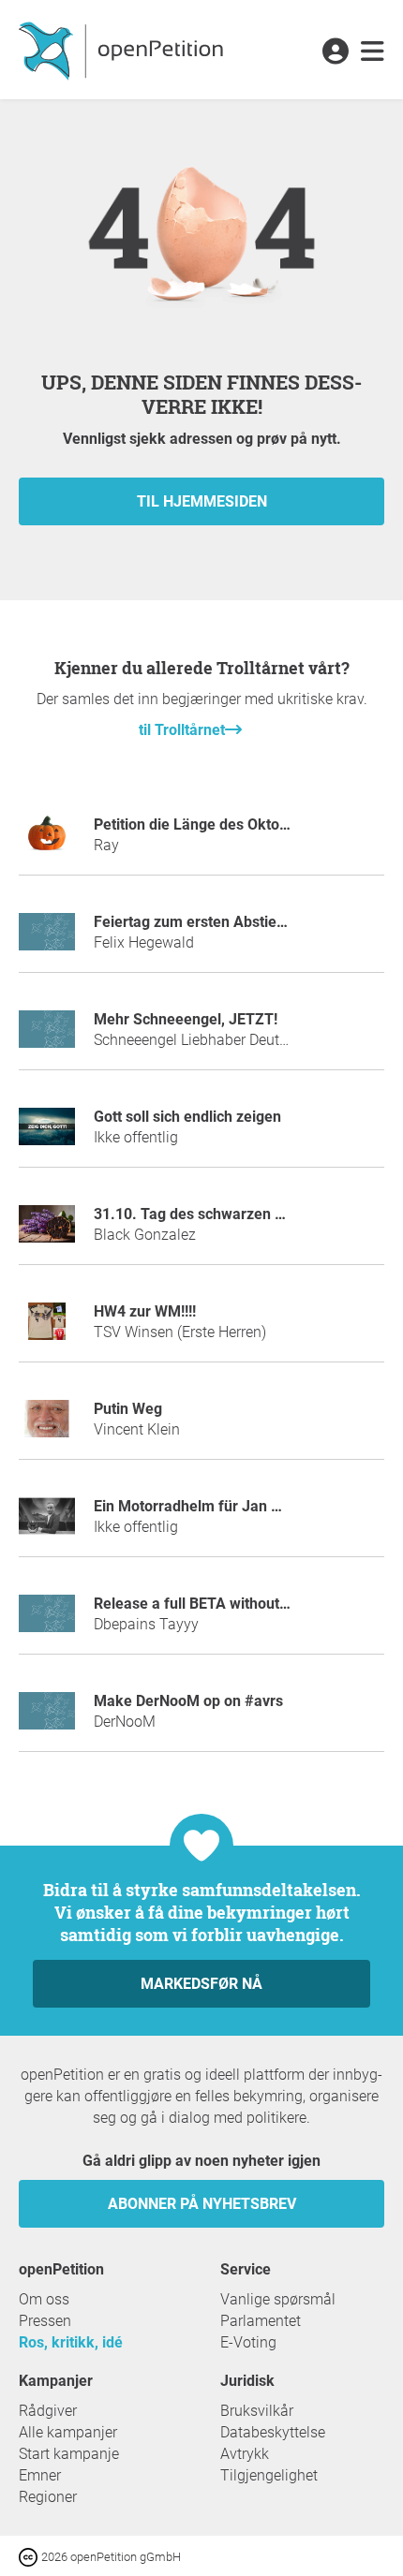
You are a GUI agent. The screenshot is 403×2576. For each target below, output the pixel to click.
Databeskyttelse (273, 2432)
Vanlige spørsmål (278, 2299)
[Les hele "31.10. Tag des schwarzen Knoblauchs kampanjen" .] (47, 1232)
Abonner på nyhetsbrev (202, 2204)
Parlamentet (261, 2321)
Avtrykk (245, 2454)
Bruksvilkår (257, 2411)
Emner (40, 2475)
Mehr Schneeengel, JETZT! (186, 1019)
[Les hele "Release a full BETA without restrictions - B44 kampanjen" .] (47, 1621)
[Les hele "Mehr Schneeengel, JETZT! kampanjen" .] (47, 1037)
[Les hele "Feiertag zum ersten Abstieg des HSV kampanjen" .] (47, 940)
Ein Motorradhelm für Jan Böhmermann (228, 1506)
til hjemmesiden (202, 501)
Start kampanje (69, 2454)
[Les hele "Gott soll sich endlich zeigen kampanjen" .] (47, 1134)
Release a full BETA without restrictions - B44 (246, 1604)
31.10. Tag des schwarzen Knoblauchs (224, 1214)
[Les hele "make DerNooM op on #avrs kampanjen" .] (47, 1719)
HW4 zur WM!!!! (145, 1311)
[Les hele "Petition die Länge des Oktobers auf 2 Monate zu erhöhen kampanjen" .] (47, 842)
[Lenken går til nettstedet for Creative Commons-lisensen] (30, 2556)
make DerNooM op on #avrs (188, 1701)
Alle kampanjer (68, 2432)
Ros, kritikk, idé (71, 2342)
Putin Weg (128, 1409)
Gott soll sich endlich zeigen (187, 1117)
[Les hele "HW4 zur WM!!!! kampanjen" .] (47, 1329)
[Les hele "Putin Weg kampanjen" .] (47, 1427)
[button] (335, 52)
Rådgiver (48, 2411)
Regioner (48, 2497)
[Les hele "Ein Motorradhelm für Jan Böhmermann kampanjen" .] (47, 1524)
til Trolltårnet (182, 730)
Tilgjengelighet (269, 2475)
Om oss (44, 2299)
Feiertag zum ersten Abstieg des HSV (220, 922)
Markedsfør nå (201, 1984)
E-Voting (248, 2342)
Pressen (45, 2321)
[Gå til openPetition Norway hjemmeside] (123, 50)
